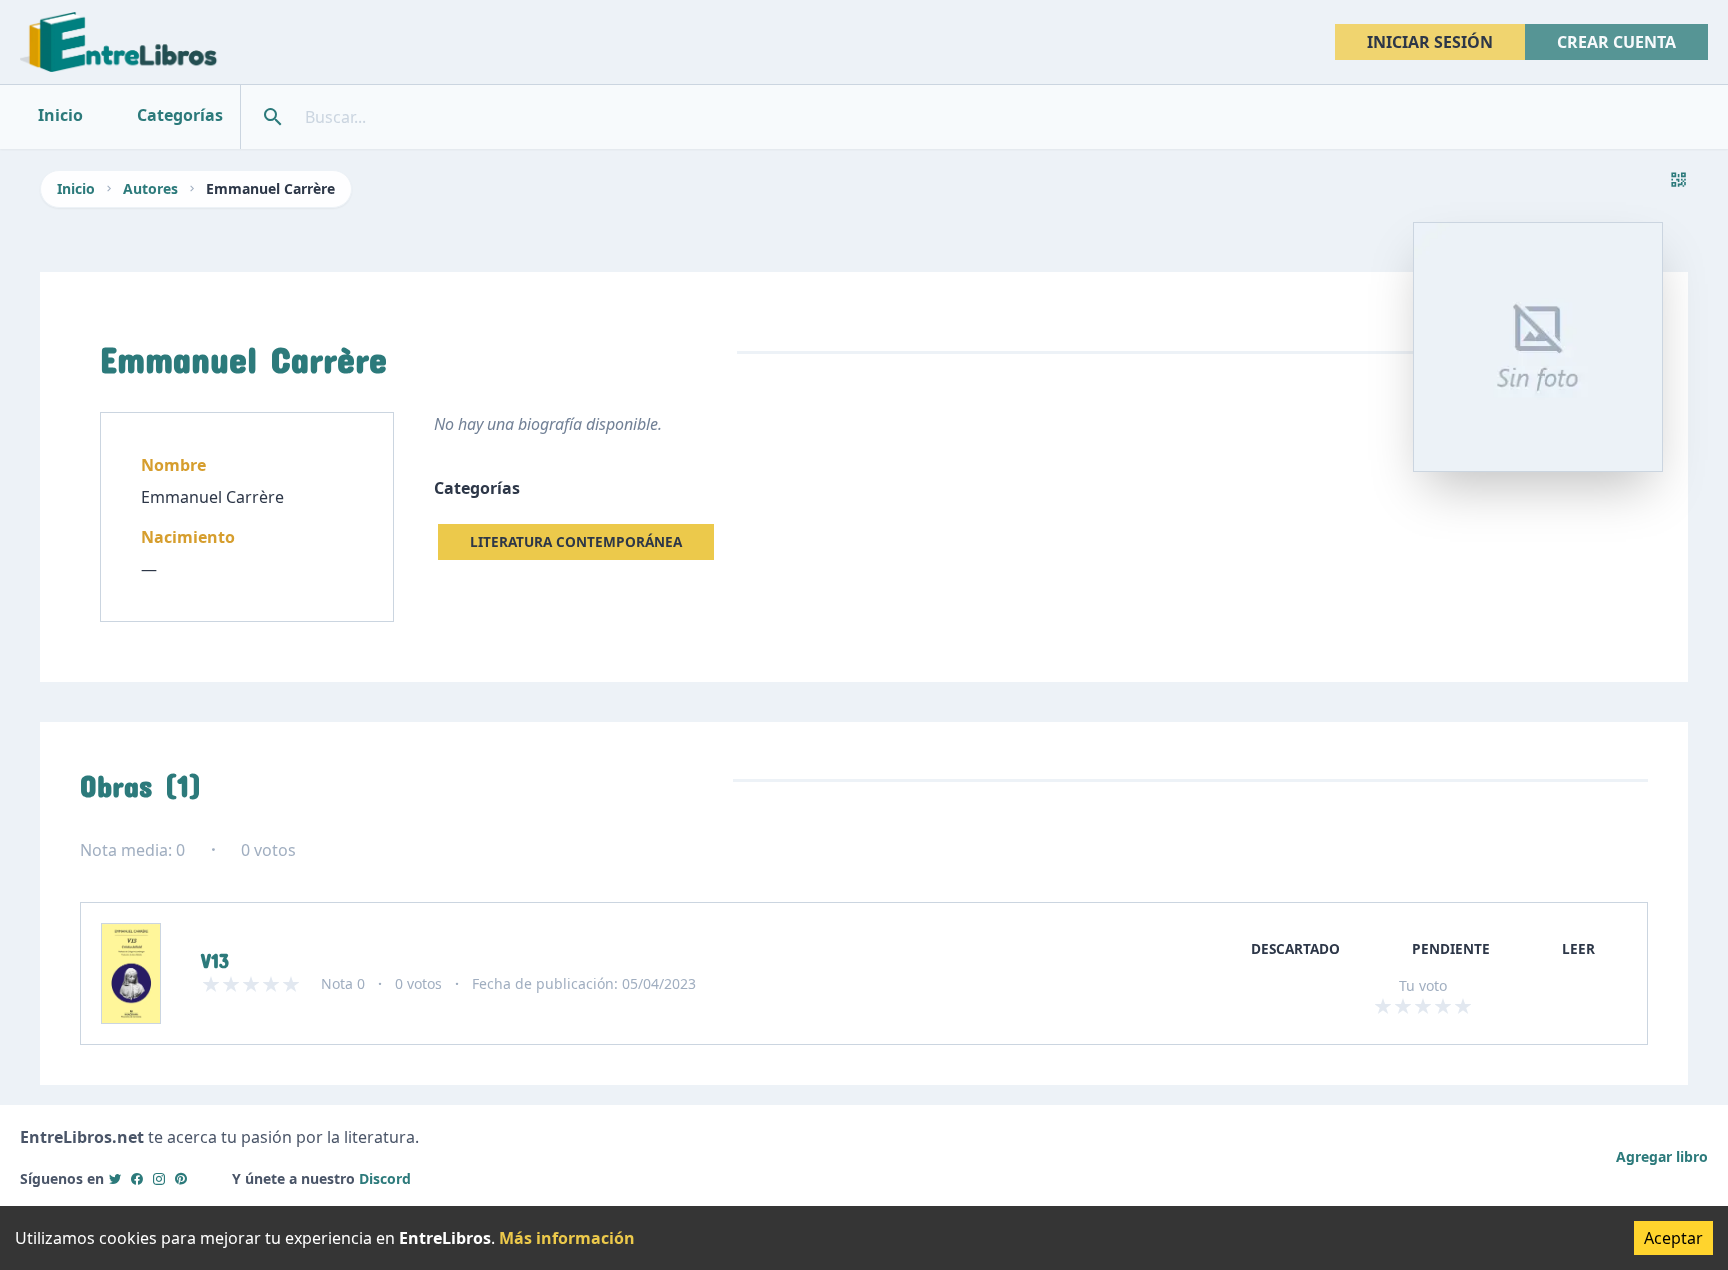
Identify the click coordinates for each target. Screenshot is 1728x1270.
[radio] (1383, 1006)
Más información (567, 1238)
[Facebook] (137, 1178)
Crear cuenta (1616, 42)
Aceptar (1673, 1238)
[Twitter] (115, 1178)
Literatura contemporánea (576, 541)
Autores (150, 188)
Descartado (1295, 948)
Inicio (76, 188)
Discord (385, 1178)
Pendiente (1451, 948)
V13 (215, 956)
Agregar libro (1662, 1156)
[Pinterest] (181, 1178)
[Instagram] (159, 1178)
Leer (1578, 948)
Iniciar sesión (1430, 42)
